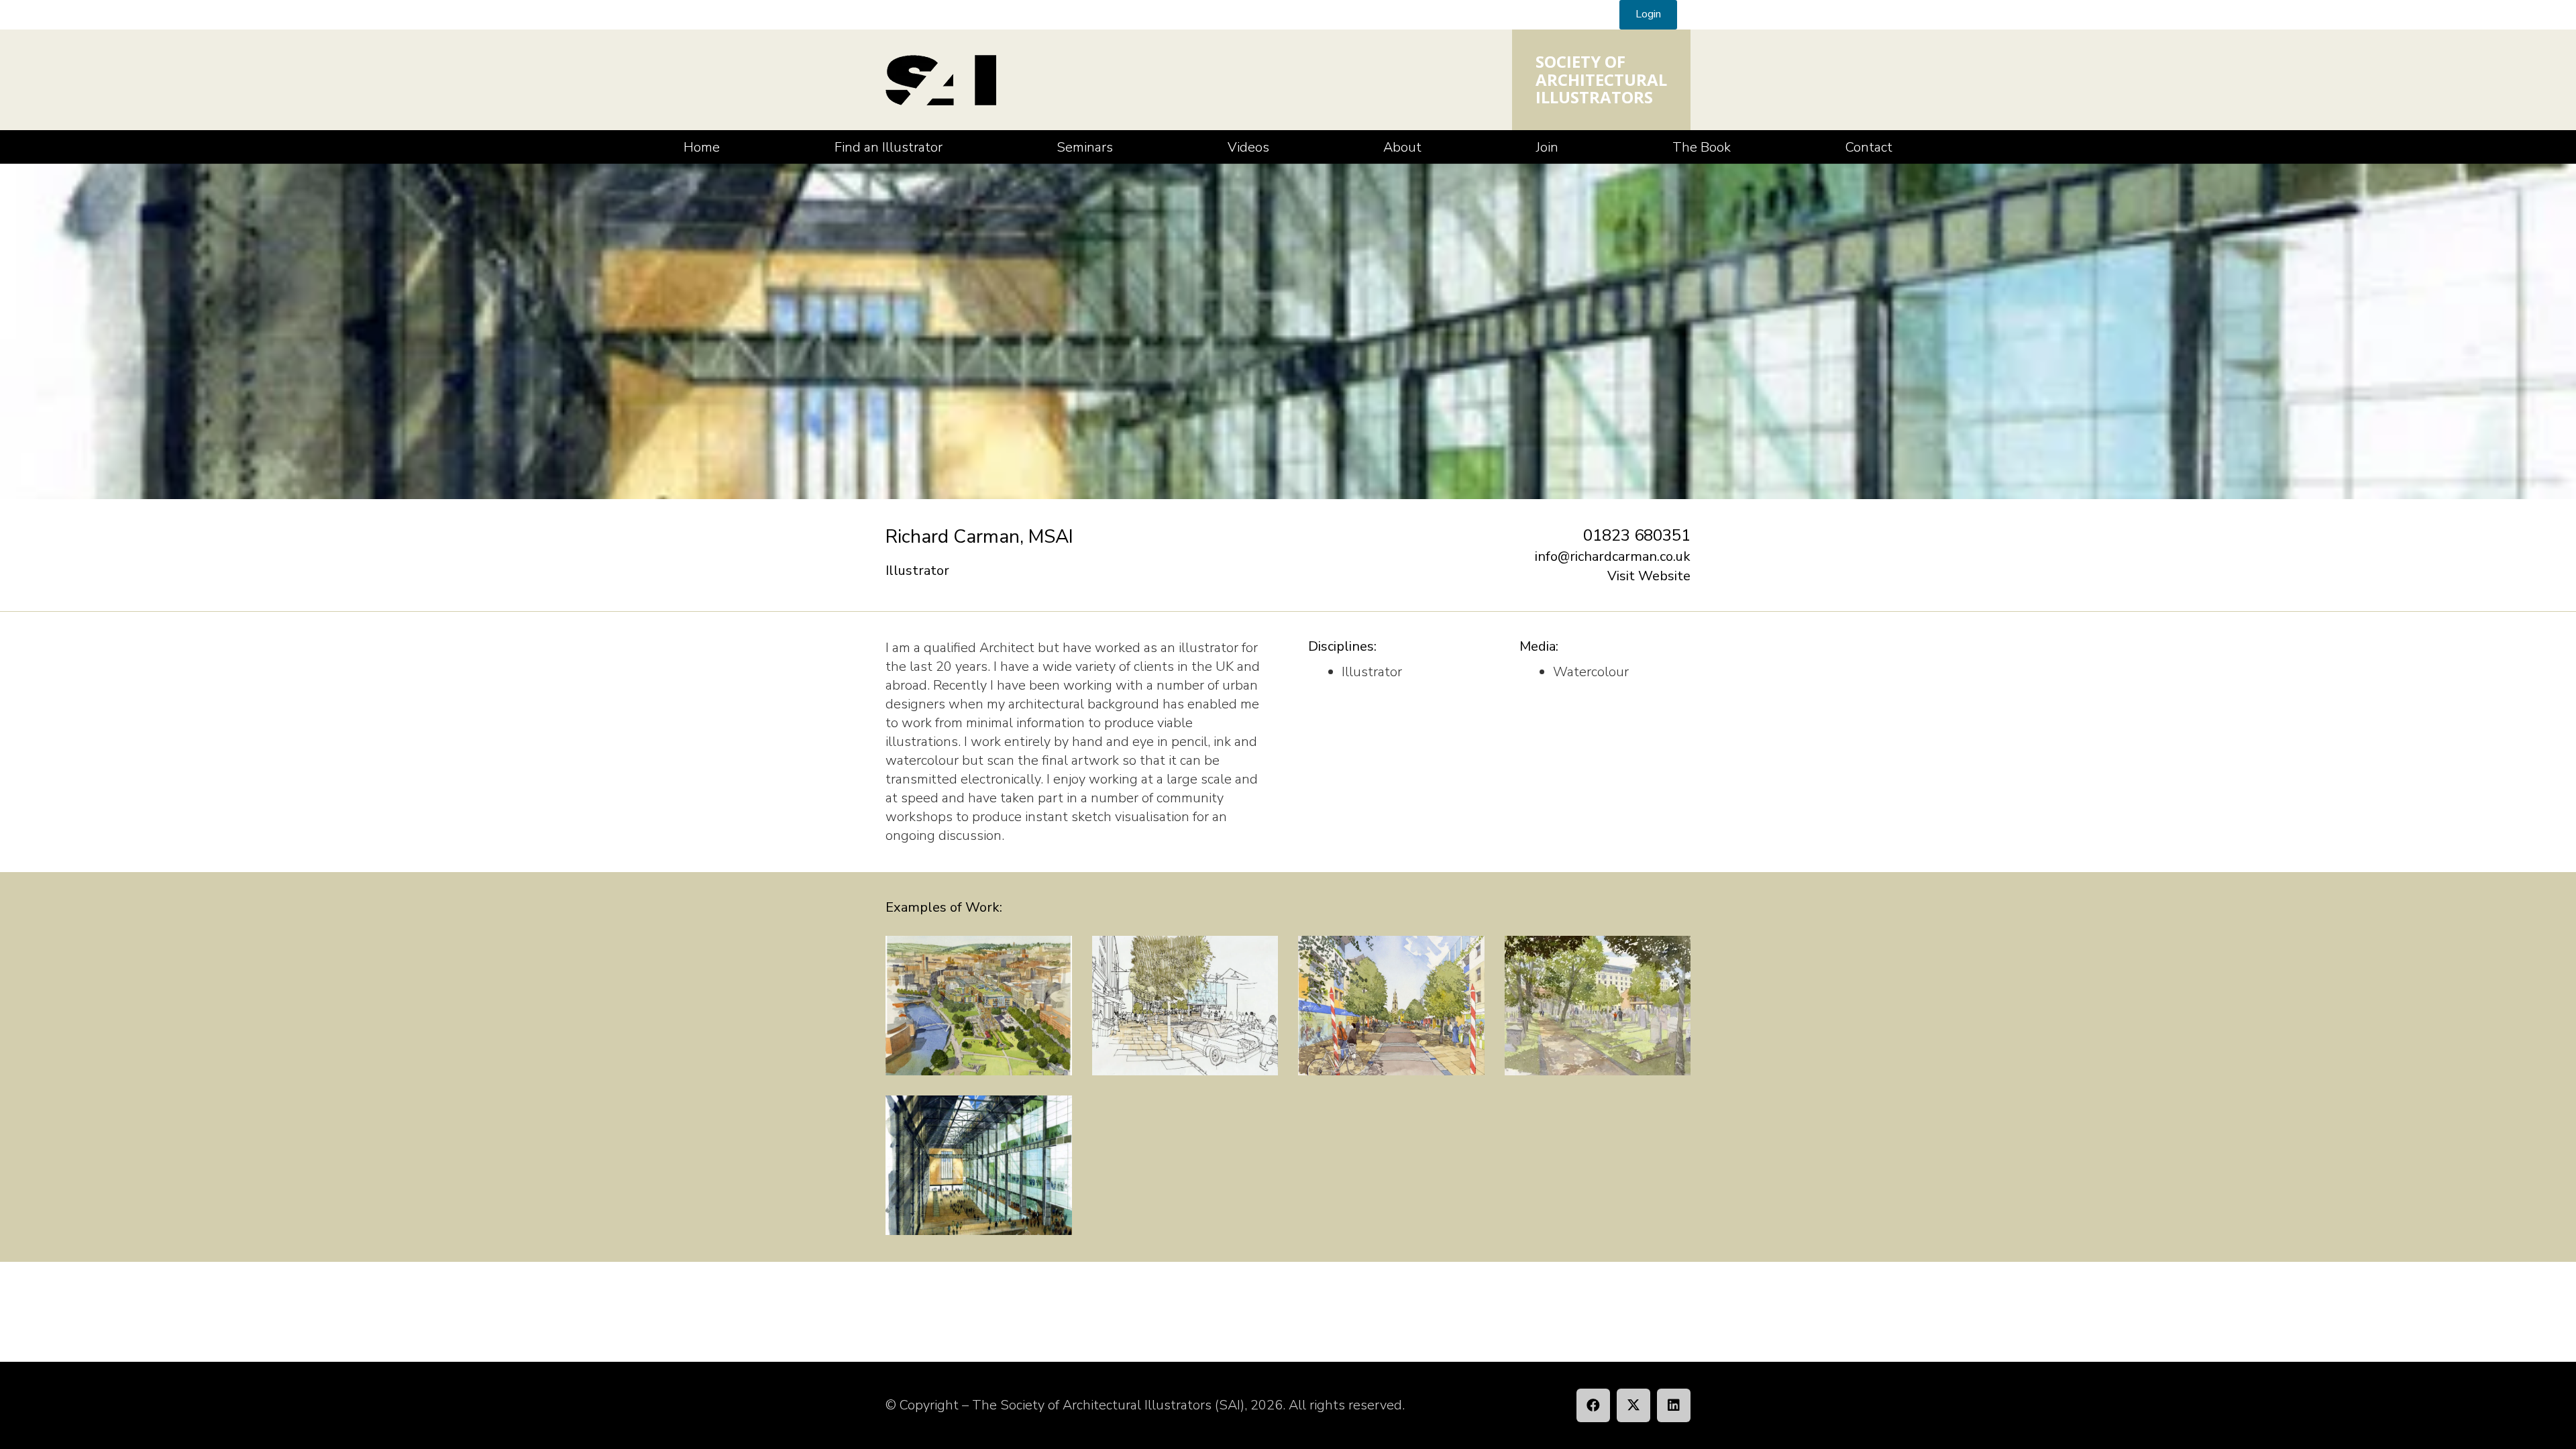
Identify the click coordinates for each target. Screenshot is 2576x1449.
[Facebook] (1593, 1405)
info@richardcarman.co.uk (1613, 556)
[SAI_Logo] (941, 80)
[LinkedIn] (1674, 1405)
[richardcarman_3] (1598, 1006)
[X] (1633, 1405)
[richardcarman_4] (1391, 1006)
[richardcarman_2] (979, 1006)
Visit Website (1649, 576)
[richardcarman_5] (1185, 1006)
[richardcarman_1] (979, 1165)
